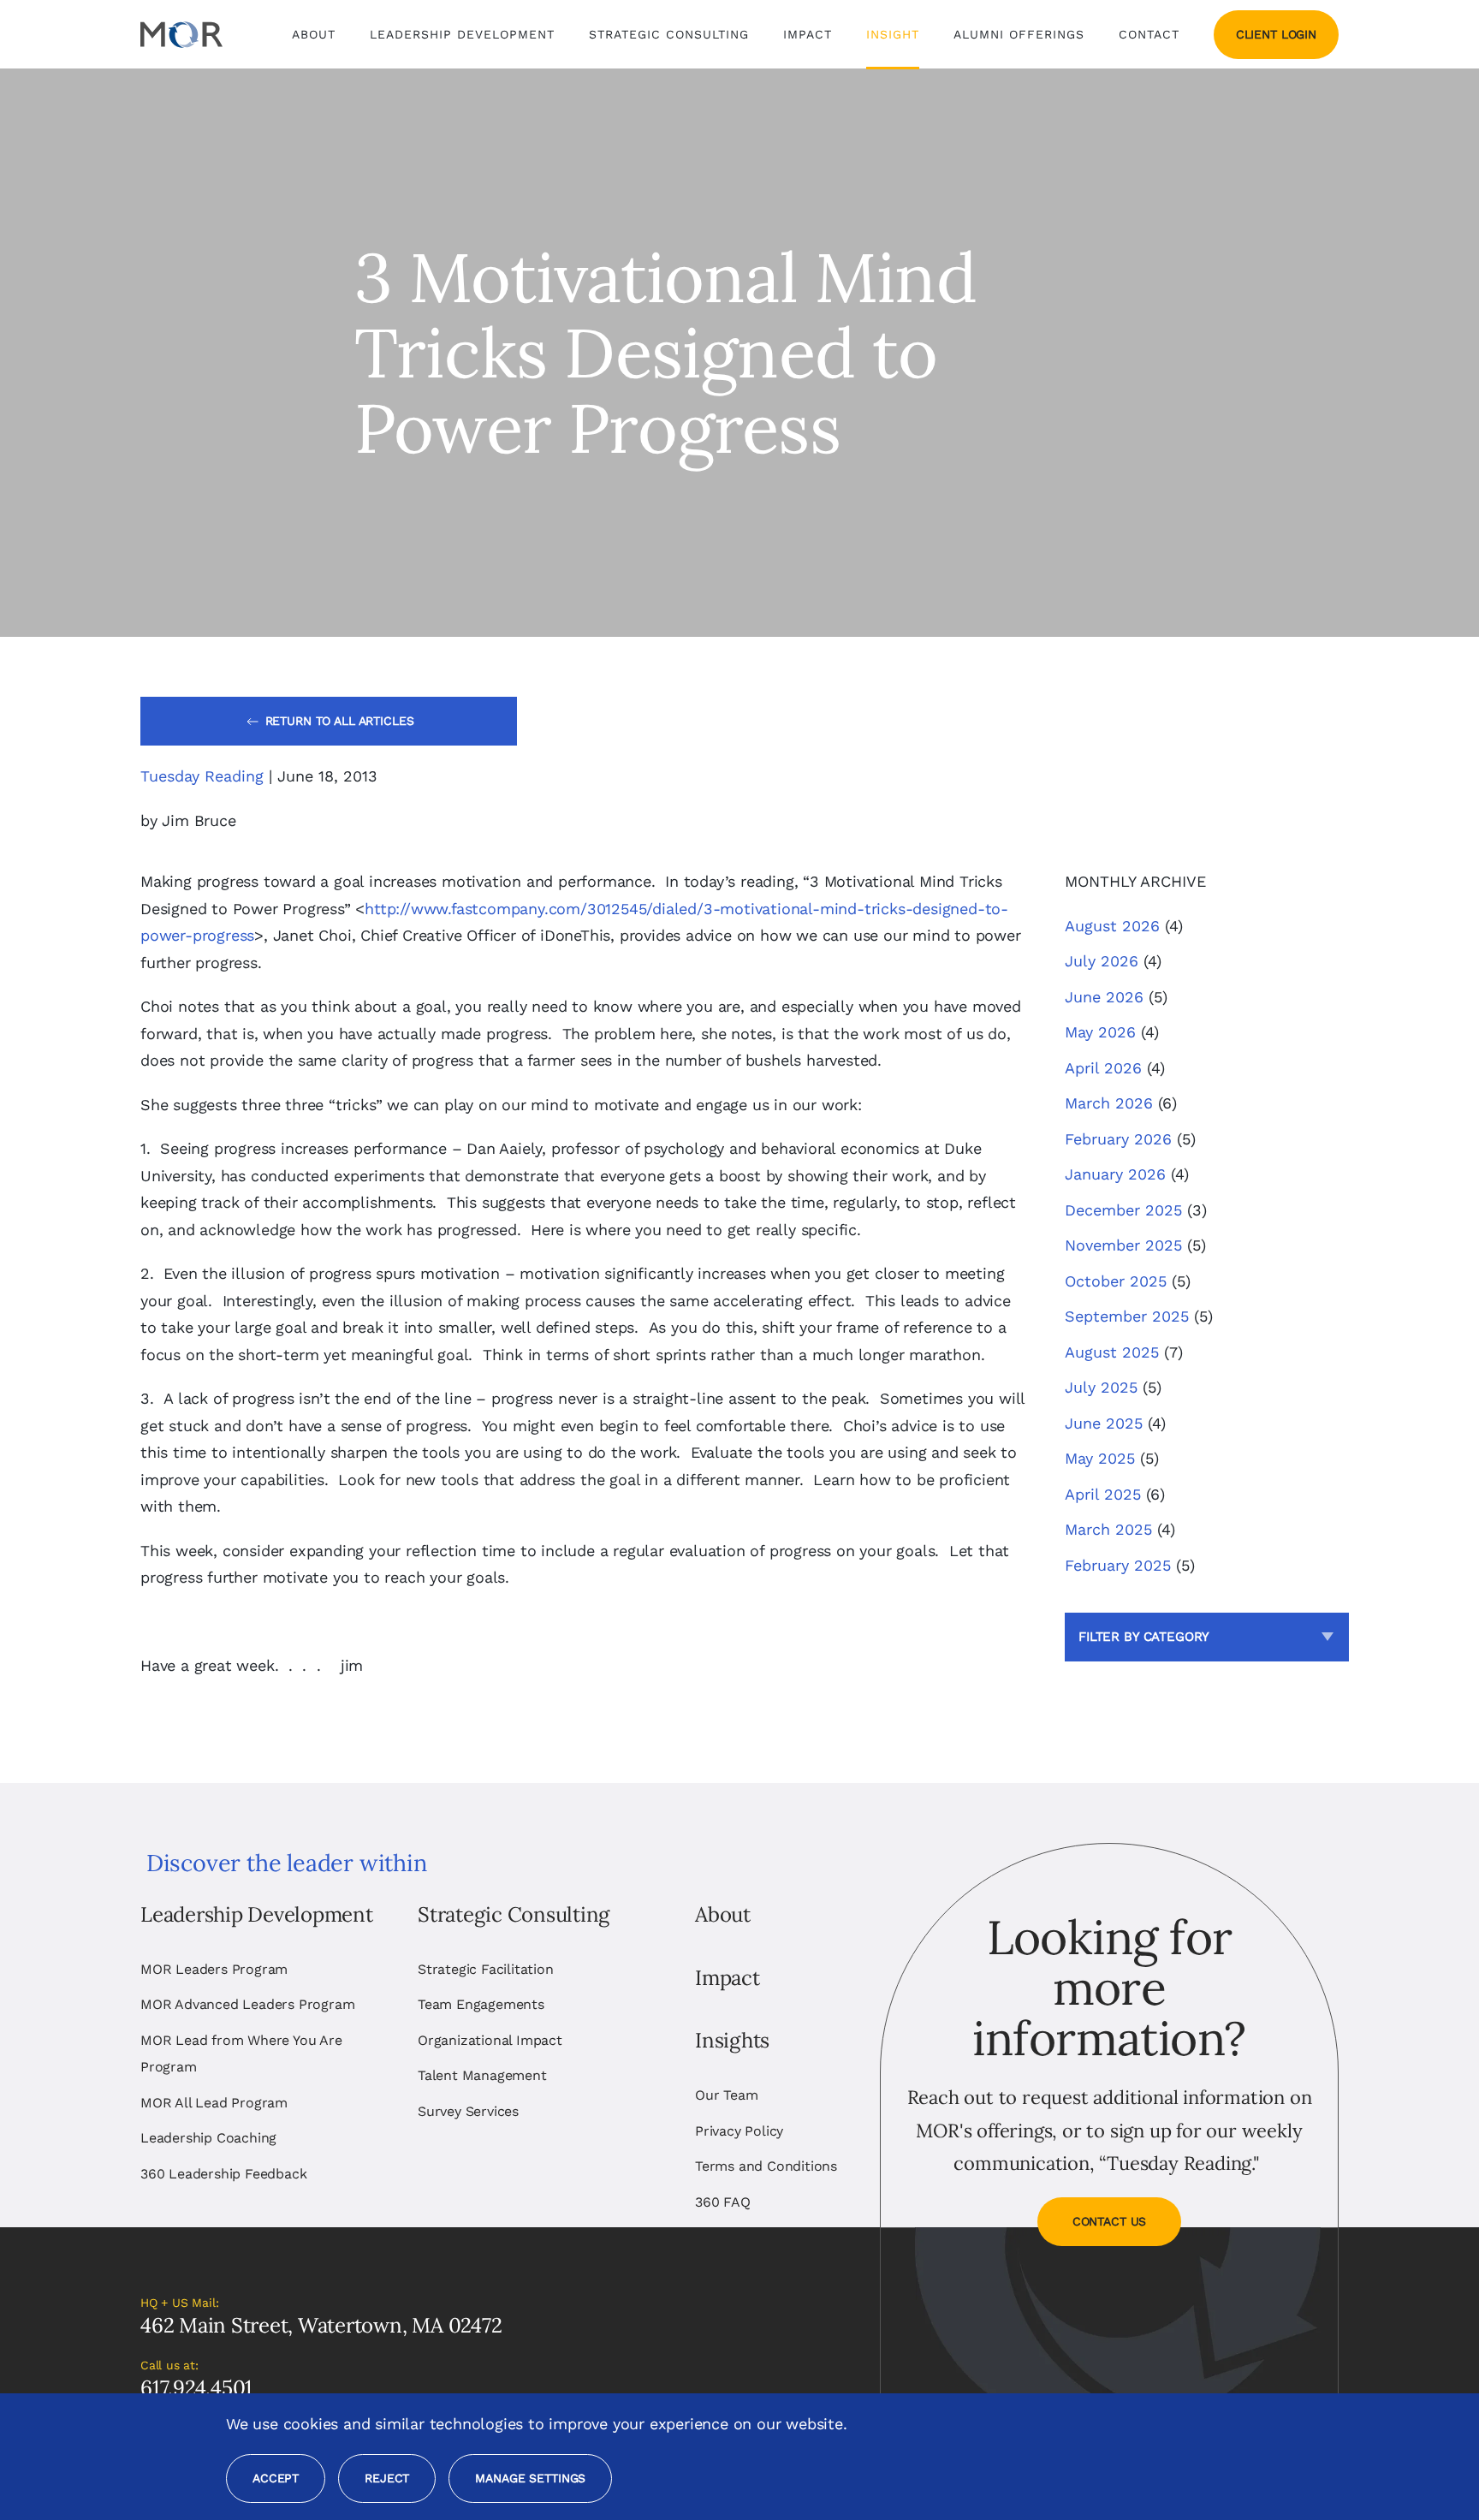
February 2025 (1118, 1565)
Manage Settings (530, 2478)
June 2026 (1104, 997)
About (723, 1914)
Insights (732, 2040)
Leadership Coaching (208, 2138)
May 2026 (1100, 1032)
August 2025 (1112, 1352)
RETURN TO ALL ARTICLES (340, 721)
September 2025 (1127, 1316)
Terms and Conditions (766, 2166)
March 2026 (1109, 1103)
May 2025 (1100, 1458)
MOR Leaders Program (214, 1969)
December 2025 (1123, 1210)
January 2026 (1115, 1174)
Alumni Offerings (1019, 34)
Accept (276, 2478)
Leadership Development (257, 1914)
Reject (387, 2478)
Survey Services (468, 2111)
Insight (893, 34)
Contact (1149, 34)
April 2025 (1103, 1494)
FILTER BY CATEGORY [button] (1144, 1637)
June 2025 (1104, 1423)
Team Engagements (481, 2004)
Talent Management (482, 2075)
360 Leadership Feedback (223, 2174)
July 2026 (1102, 961)
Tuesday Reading (202, 776)
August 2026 (1112, 926)
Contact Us (1110, 2221)
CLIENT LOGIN (1276, 34)
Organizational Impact (490, 2040)
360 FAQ (723, 2202)
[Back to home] (181, 34)
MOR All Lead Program (214, 2103)
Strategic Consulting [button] (669, 34)
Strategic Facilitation (486, 1969)
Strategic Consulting (514, 1914)
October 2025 (1116, 1281)
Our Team (726, 2095)
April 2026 (1103, 1068)
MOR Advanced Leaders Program (247, 2004)
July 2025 (1101, 1387)
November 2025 (1123, 1245)
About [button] (314, 34)
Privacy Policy (739, 2131)
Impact (808, 34)
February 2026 (1118, 1139)
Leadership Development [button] (462, 34)
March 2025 (1108, 1529)
